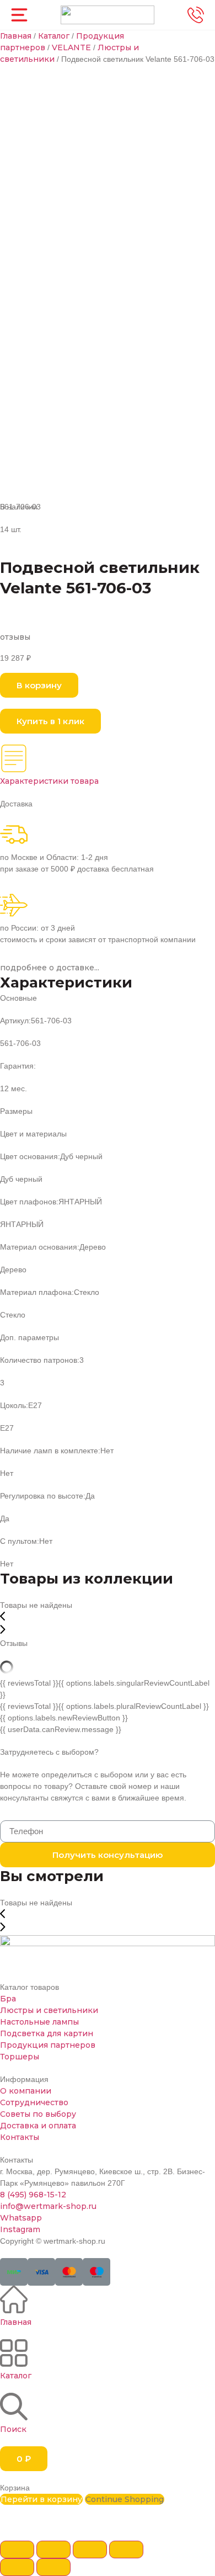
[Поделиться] (53, 2550)
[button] (39, 685)
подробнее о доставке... (50, 968)
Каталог (54, 36)
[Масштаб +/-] (126, 2550)
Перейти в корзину (41, 2499)
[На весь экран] (90, 2550)
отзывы (15, 637)
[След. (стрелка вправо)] (53, 2567)
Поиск (13, 2429)
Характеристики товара (49, 781)
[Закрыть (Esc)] (17, 2550)
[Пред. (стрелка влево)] (17, 2567)
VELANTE (71, 47)
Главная (16, 36)
